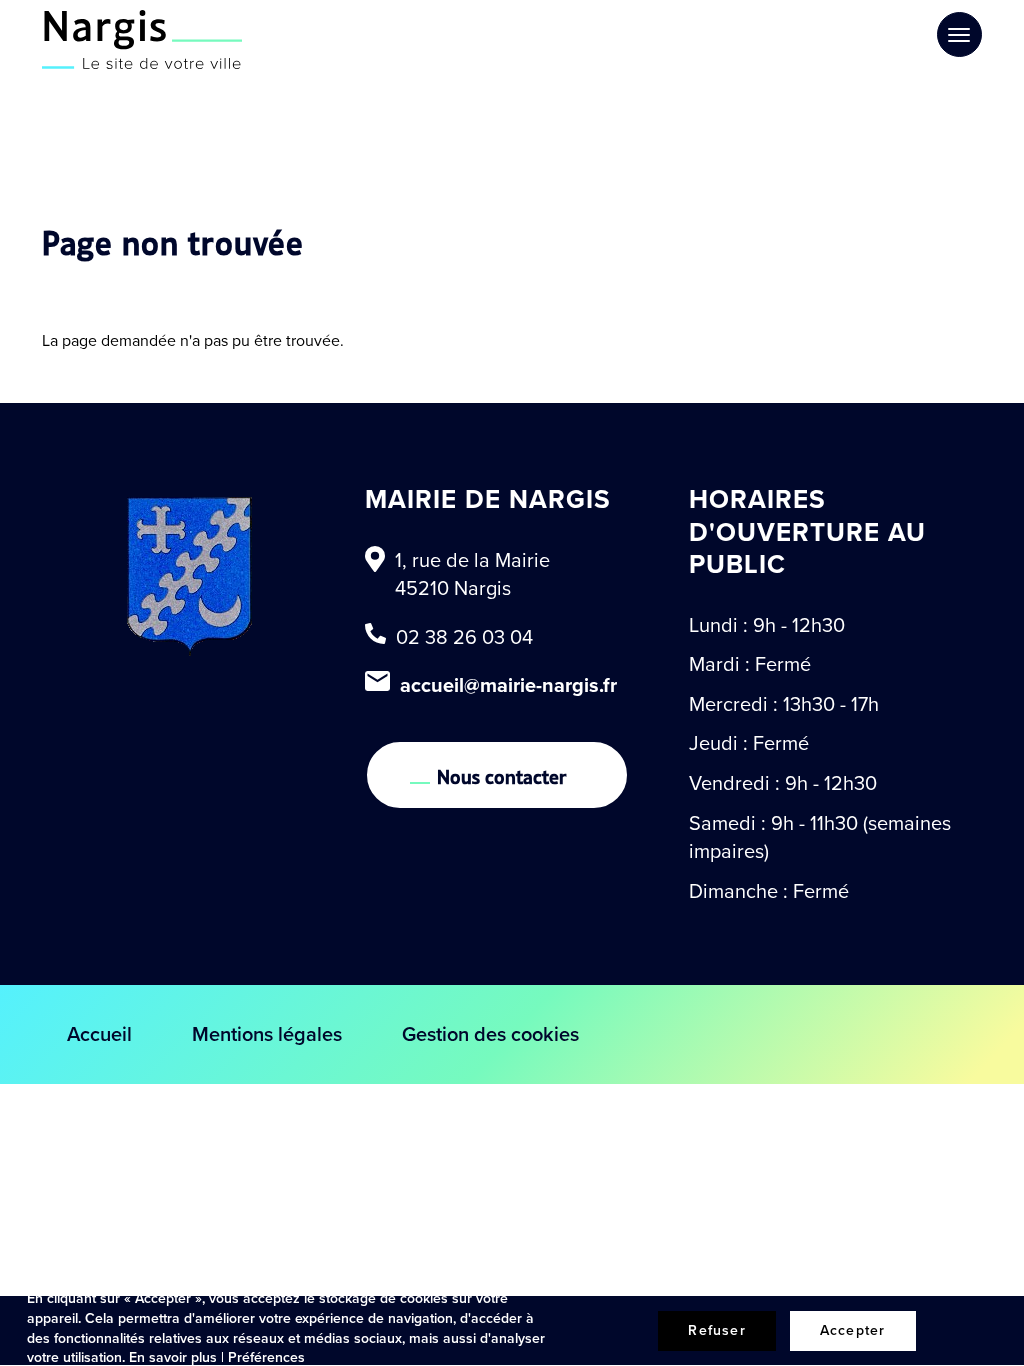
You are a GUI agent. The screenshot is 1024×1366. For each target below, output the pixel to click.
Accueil (99, 1034)
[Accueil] (142, 39)
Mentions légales (267, 1034)
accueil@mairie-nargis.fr (508, 685)
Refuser (716, 1330)
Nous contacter (502, 775)
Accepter (853, 1330)
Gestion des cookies (490, 1034)
